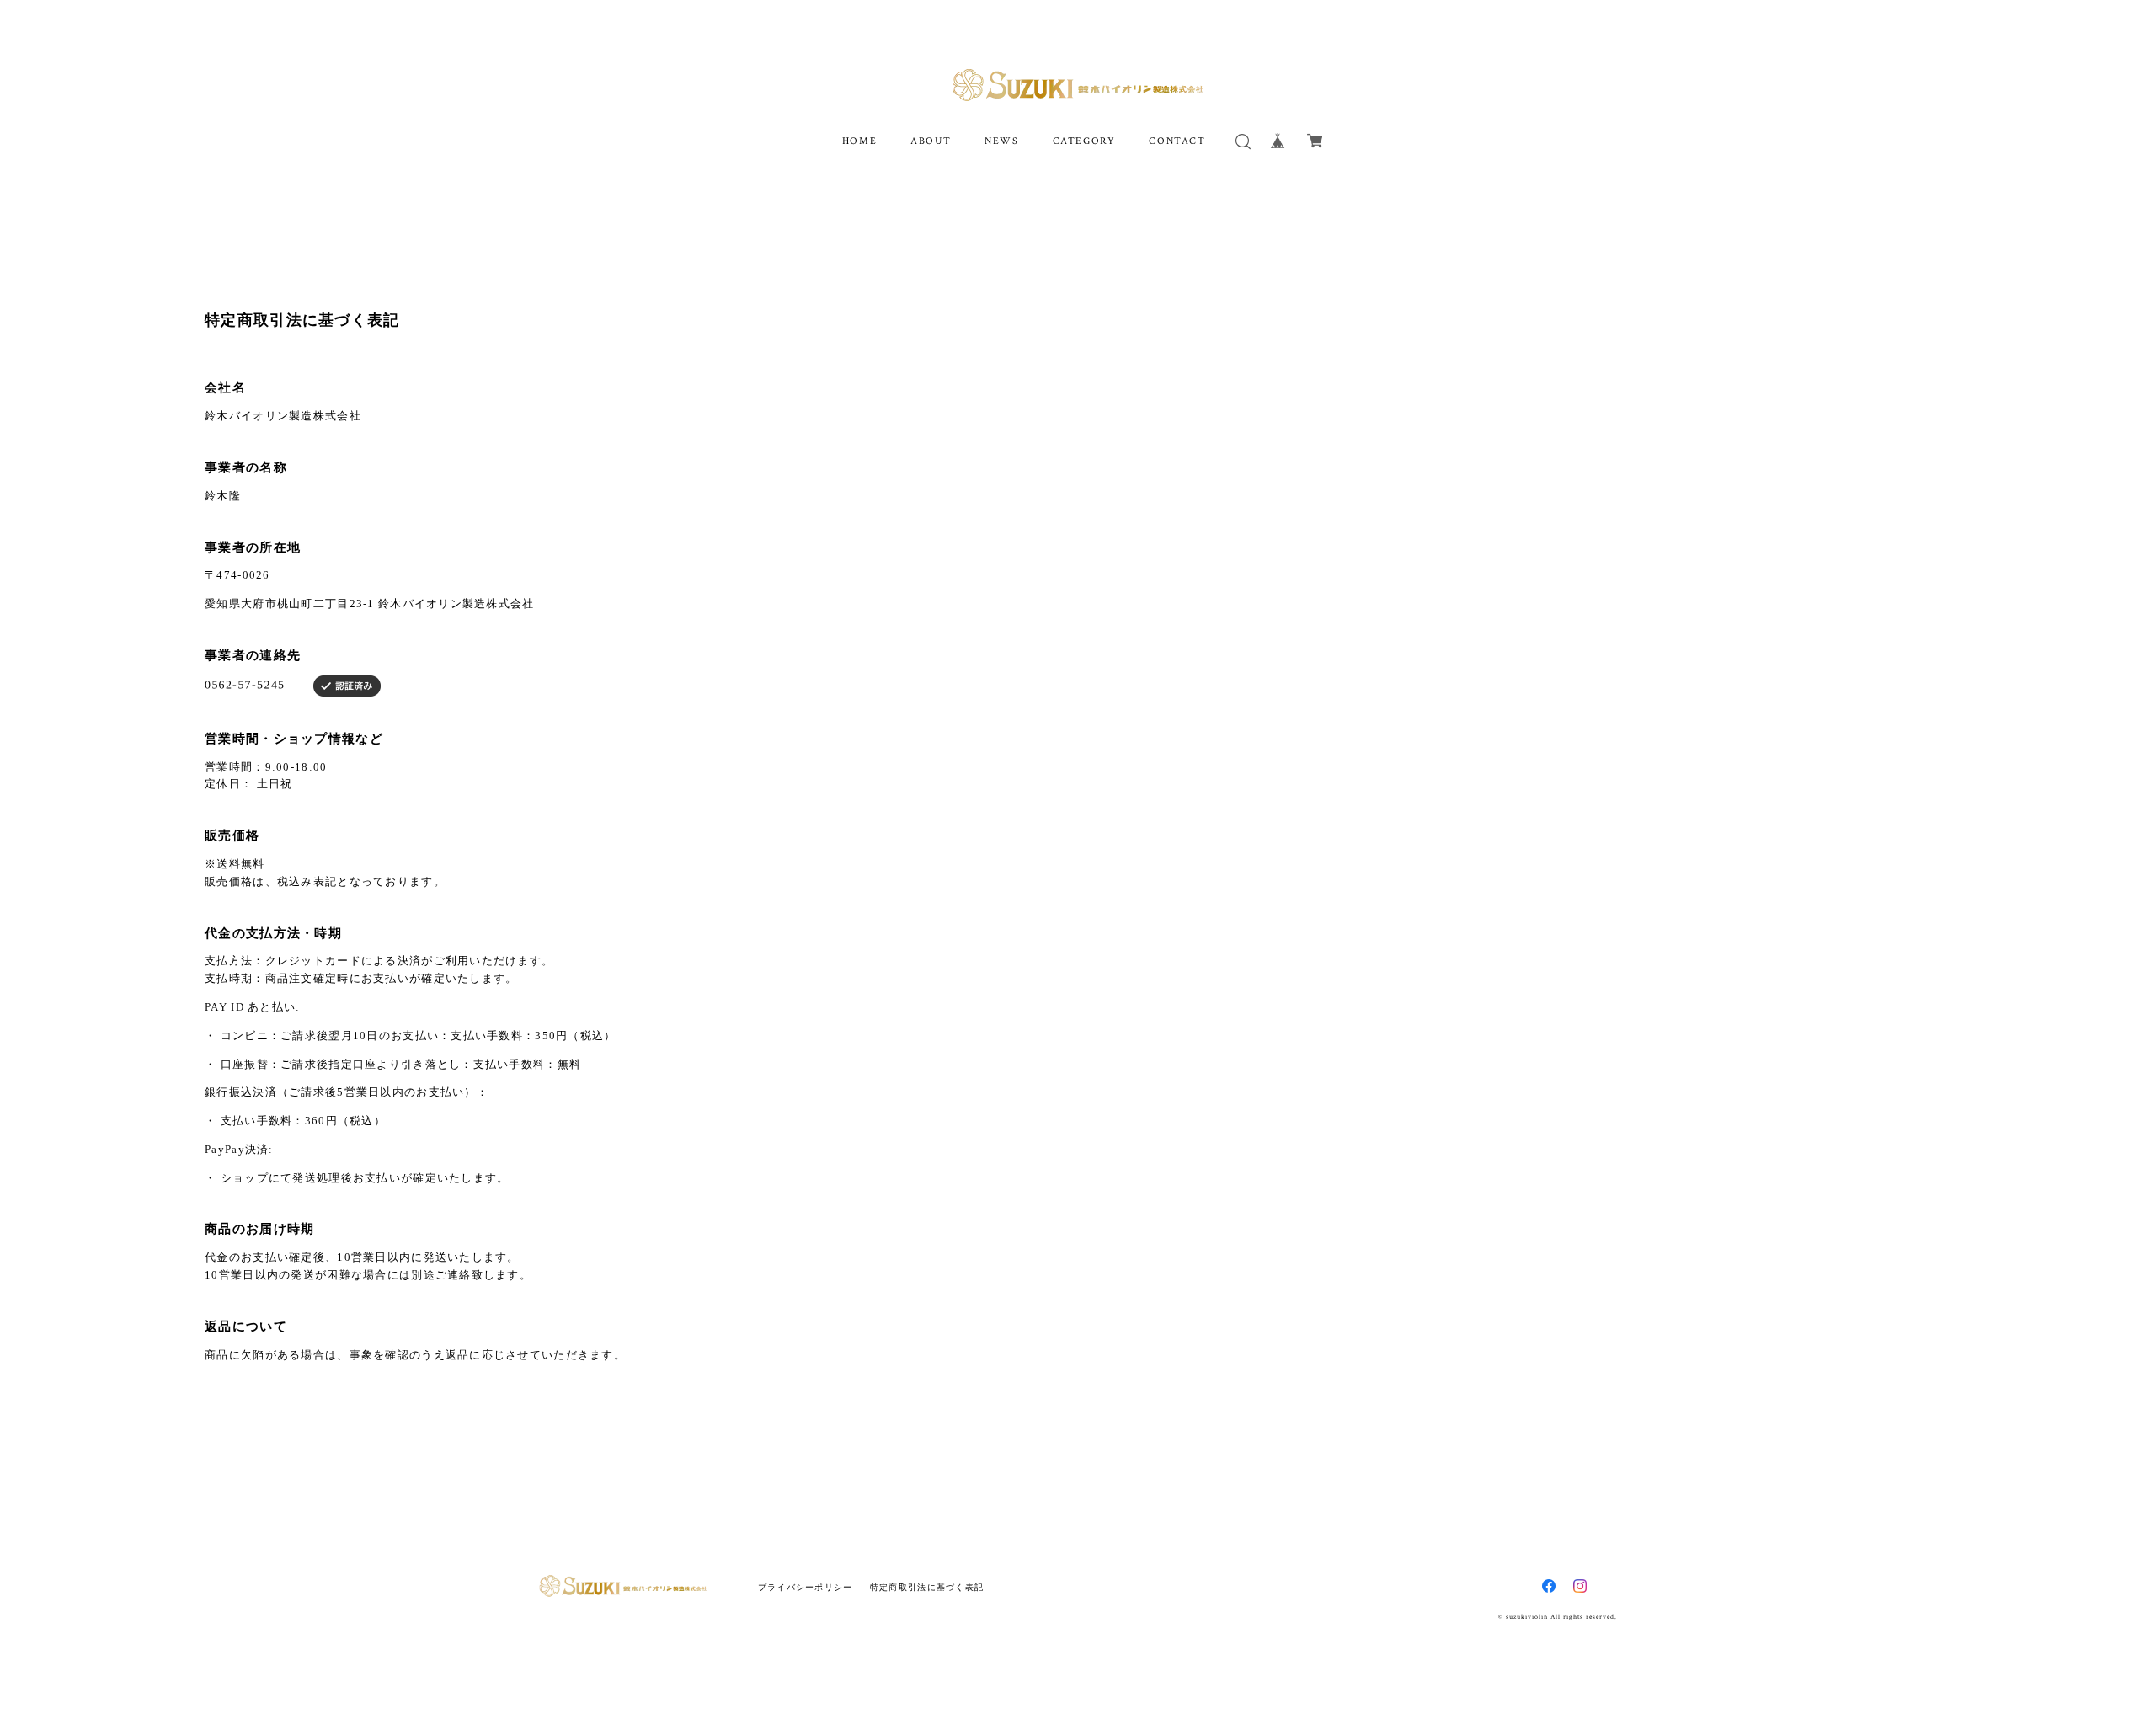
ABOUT (931, 141)
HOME (859, 141)
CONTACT (1177, 141)
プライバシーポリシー (806, 1587)
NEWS (1001, 141)
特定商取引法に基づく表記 (927, 1587)
